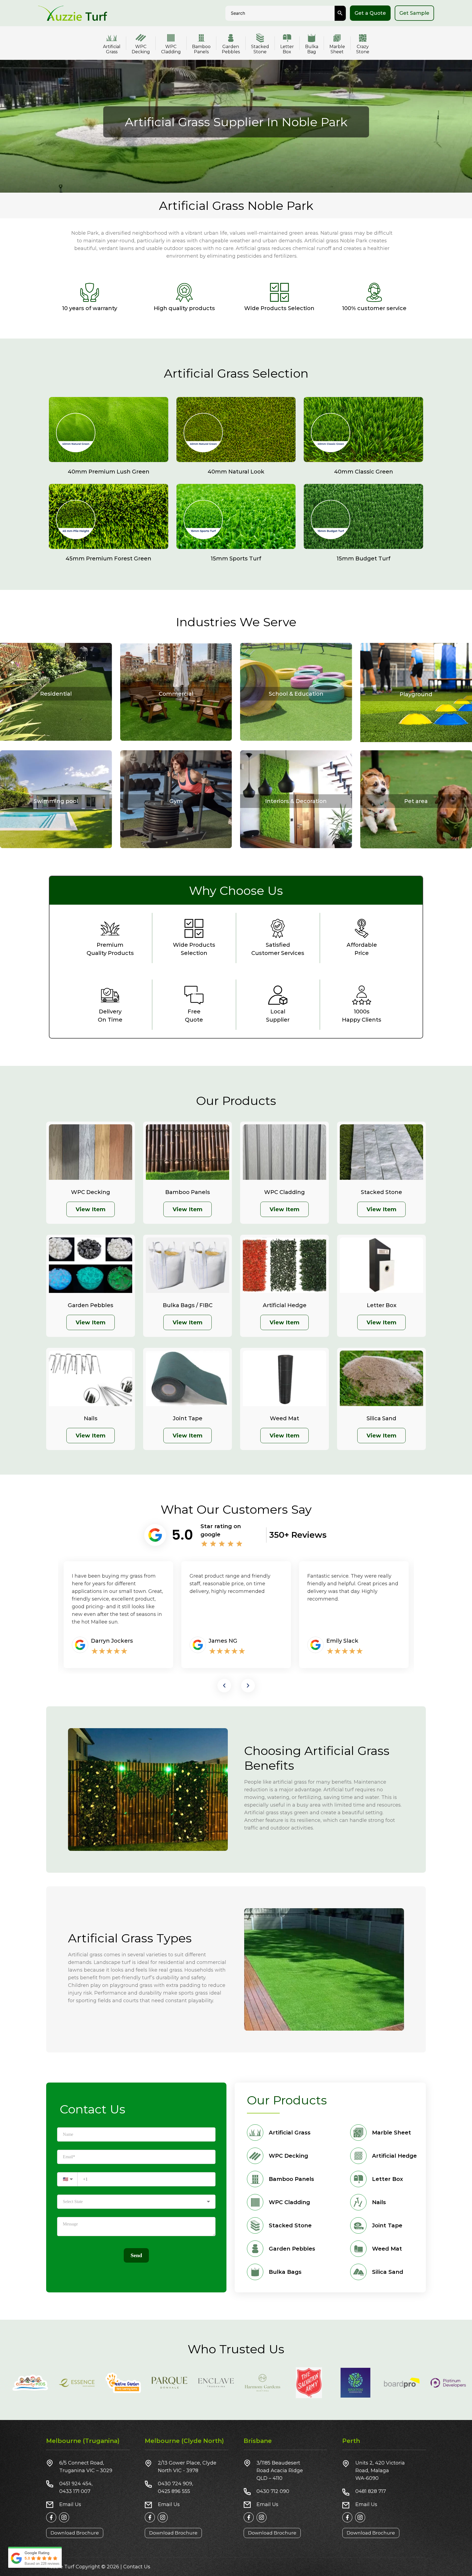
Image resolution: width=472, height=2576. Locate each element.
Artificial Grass (112, 49)
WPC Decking (141, 49)
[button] (224, 1686)
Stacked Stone (260, 49)
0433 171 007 (75, 2491)
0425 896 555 (174, 2491)
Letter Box (287, 49)
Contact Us (137, 2567)
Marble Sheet (337, 49)
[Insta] (64, 2517)
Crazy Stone (363, 49)
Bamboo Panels (201, 49)
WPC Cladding (171, 49)
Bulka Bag (312, 49)
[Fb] (51, 2517)
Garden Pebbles (231, 49)
